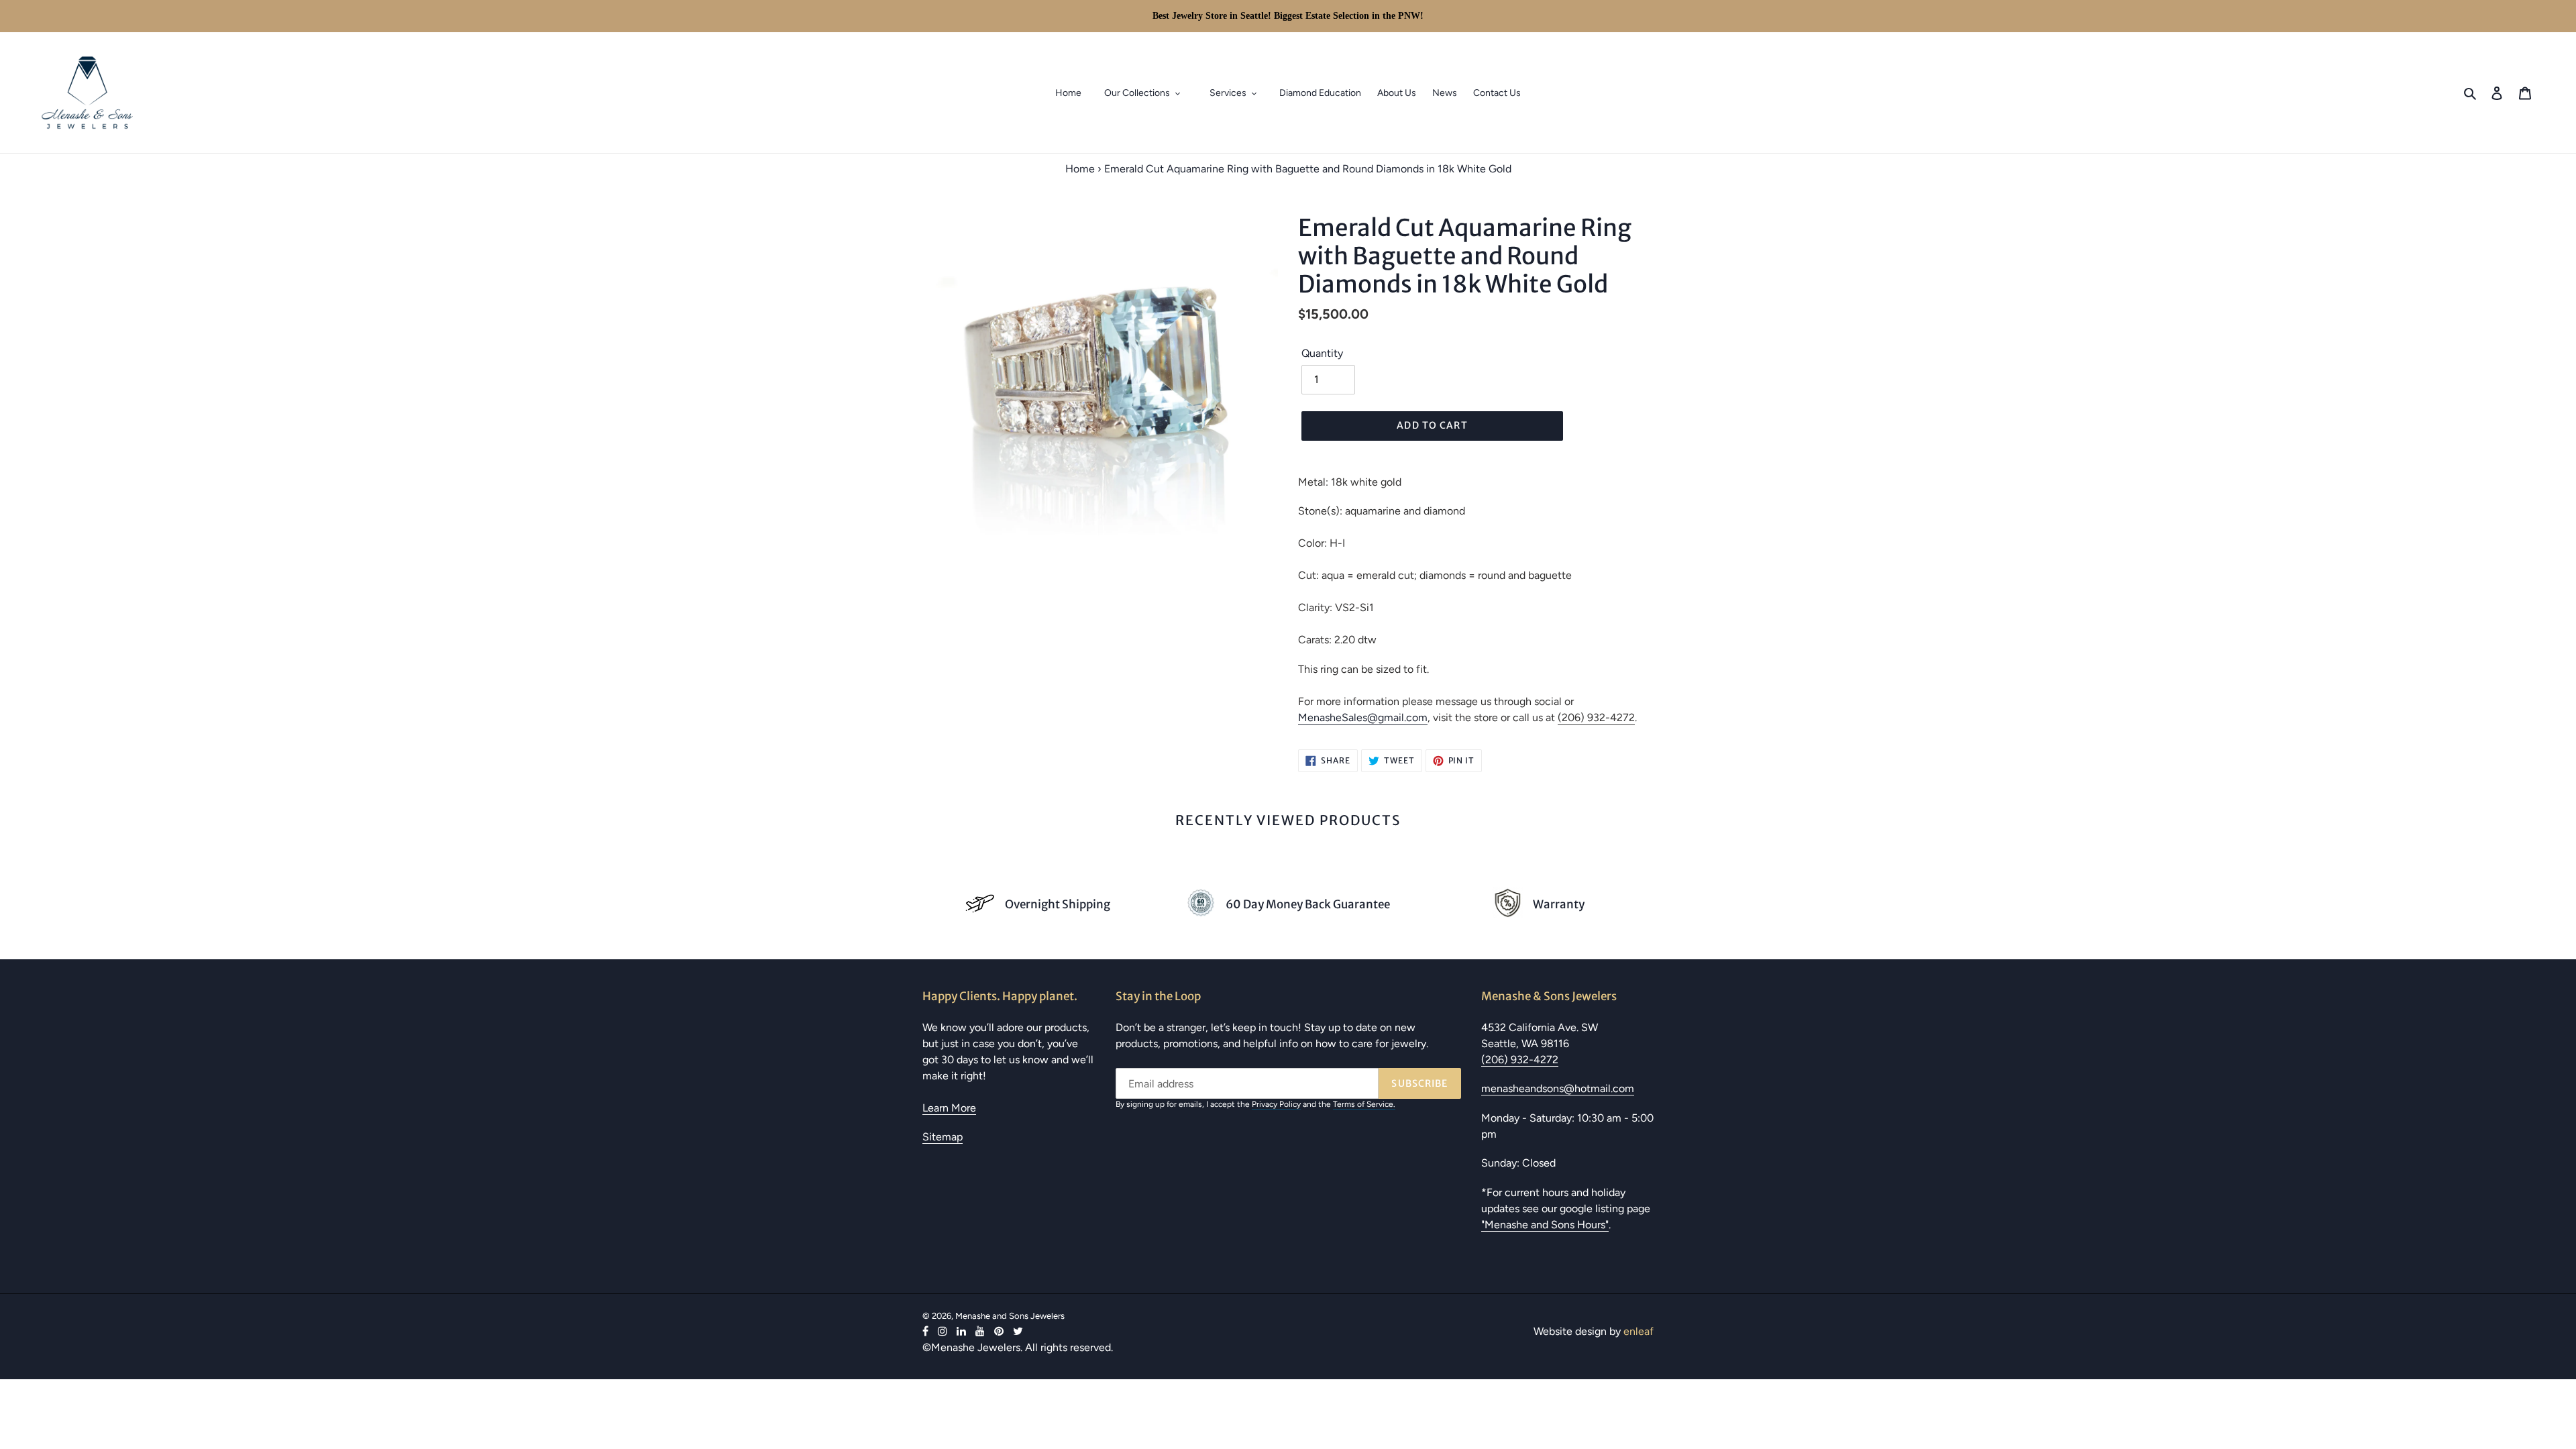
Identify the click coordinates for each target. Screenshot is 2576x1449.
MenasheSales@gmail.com (1363, 717)
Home (1080, 169)
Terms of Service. (1364, 1104)
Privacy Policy (1276, 1104)
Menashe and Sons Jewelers (1010, 1316)
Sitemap (943, 1137)
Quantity (1322, 353)
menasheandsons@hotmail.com (1558, 1088)
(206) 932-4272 (1596, 717)
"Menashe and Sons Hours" (1545, 1225)
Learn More (949, 1108)
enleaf (1639, 1331)
